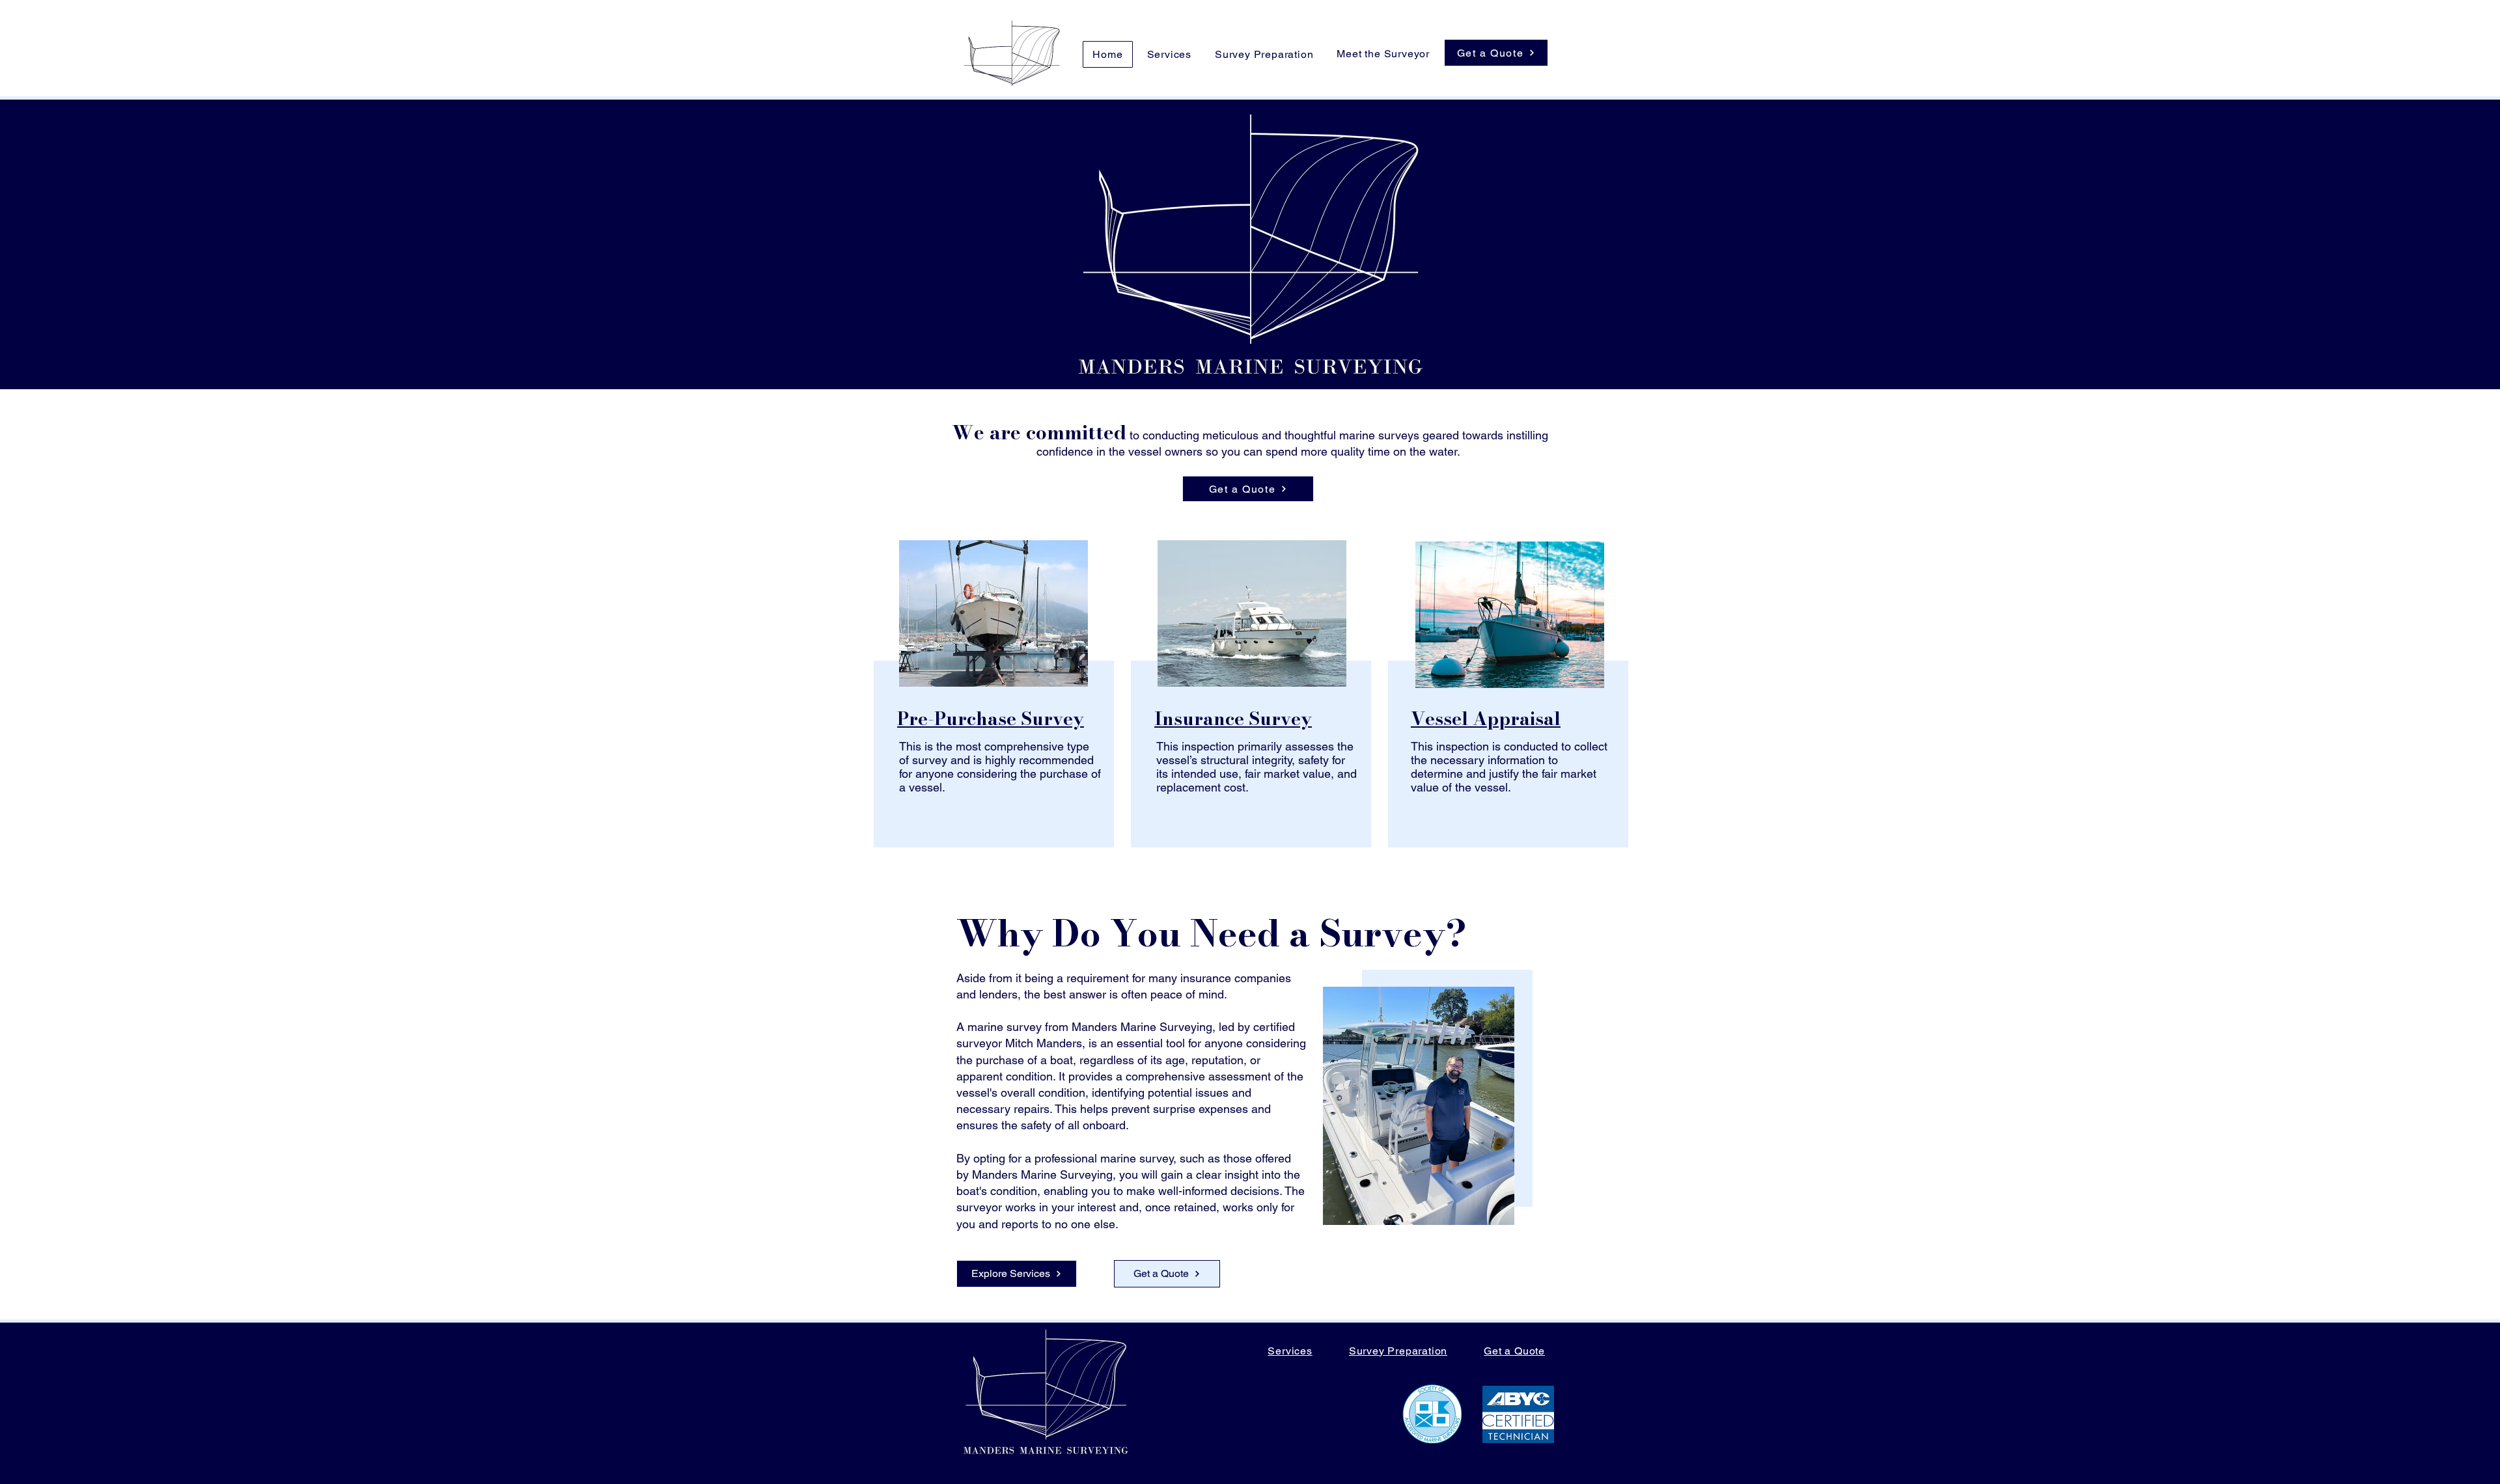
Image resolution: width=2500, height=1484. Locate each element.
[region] (992, 698)
